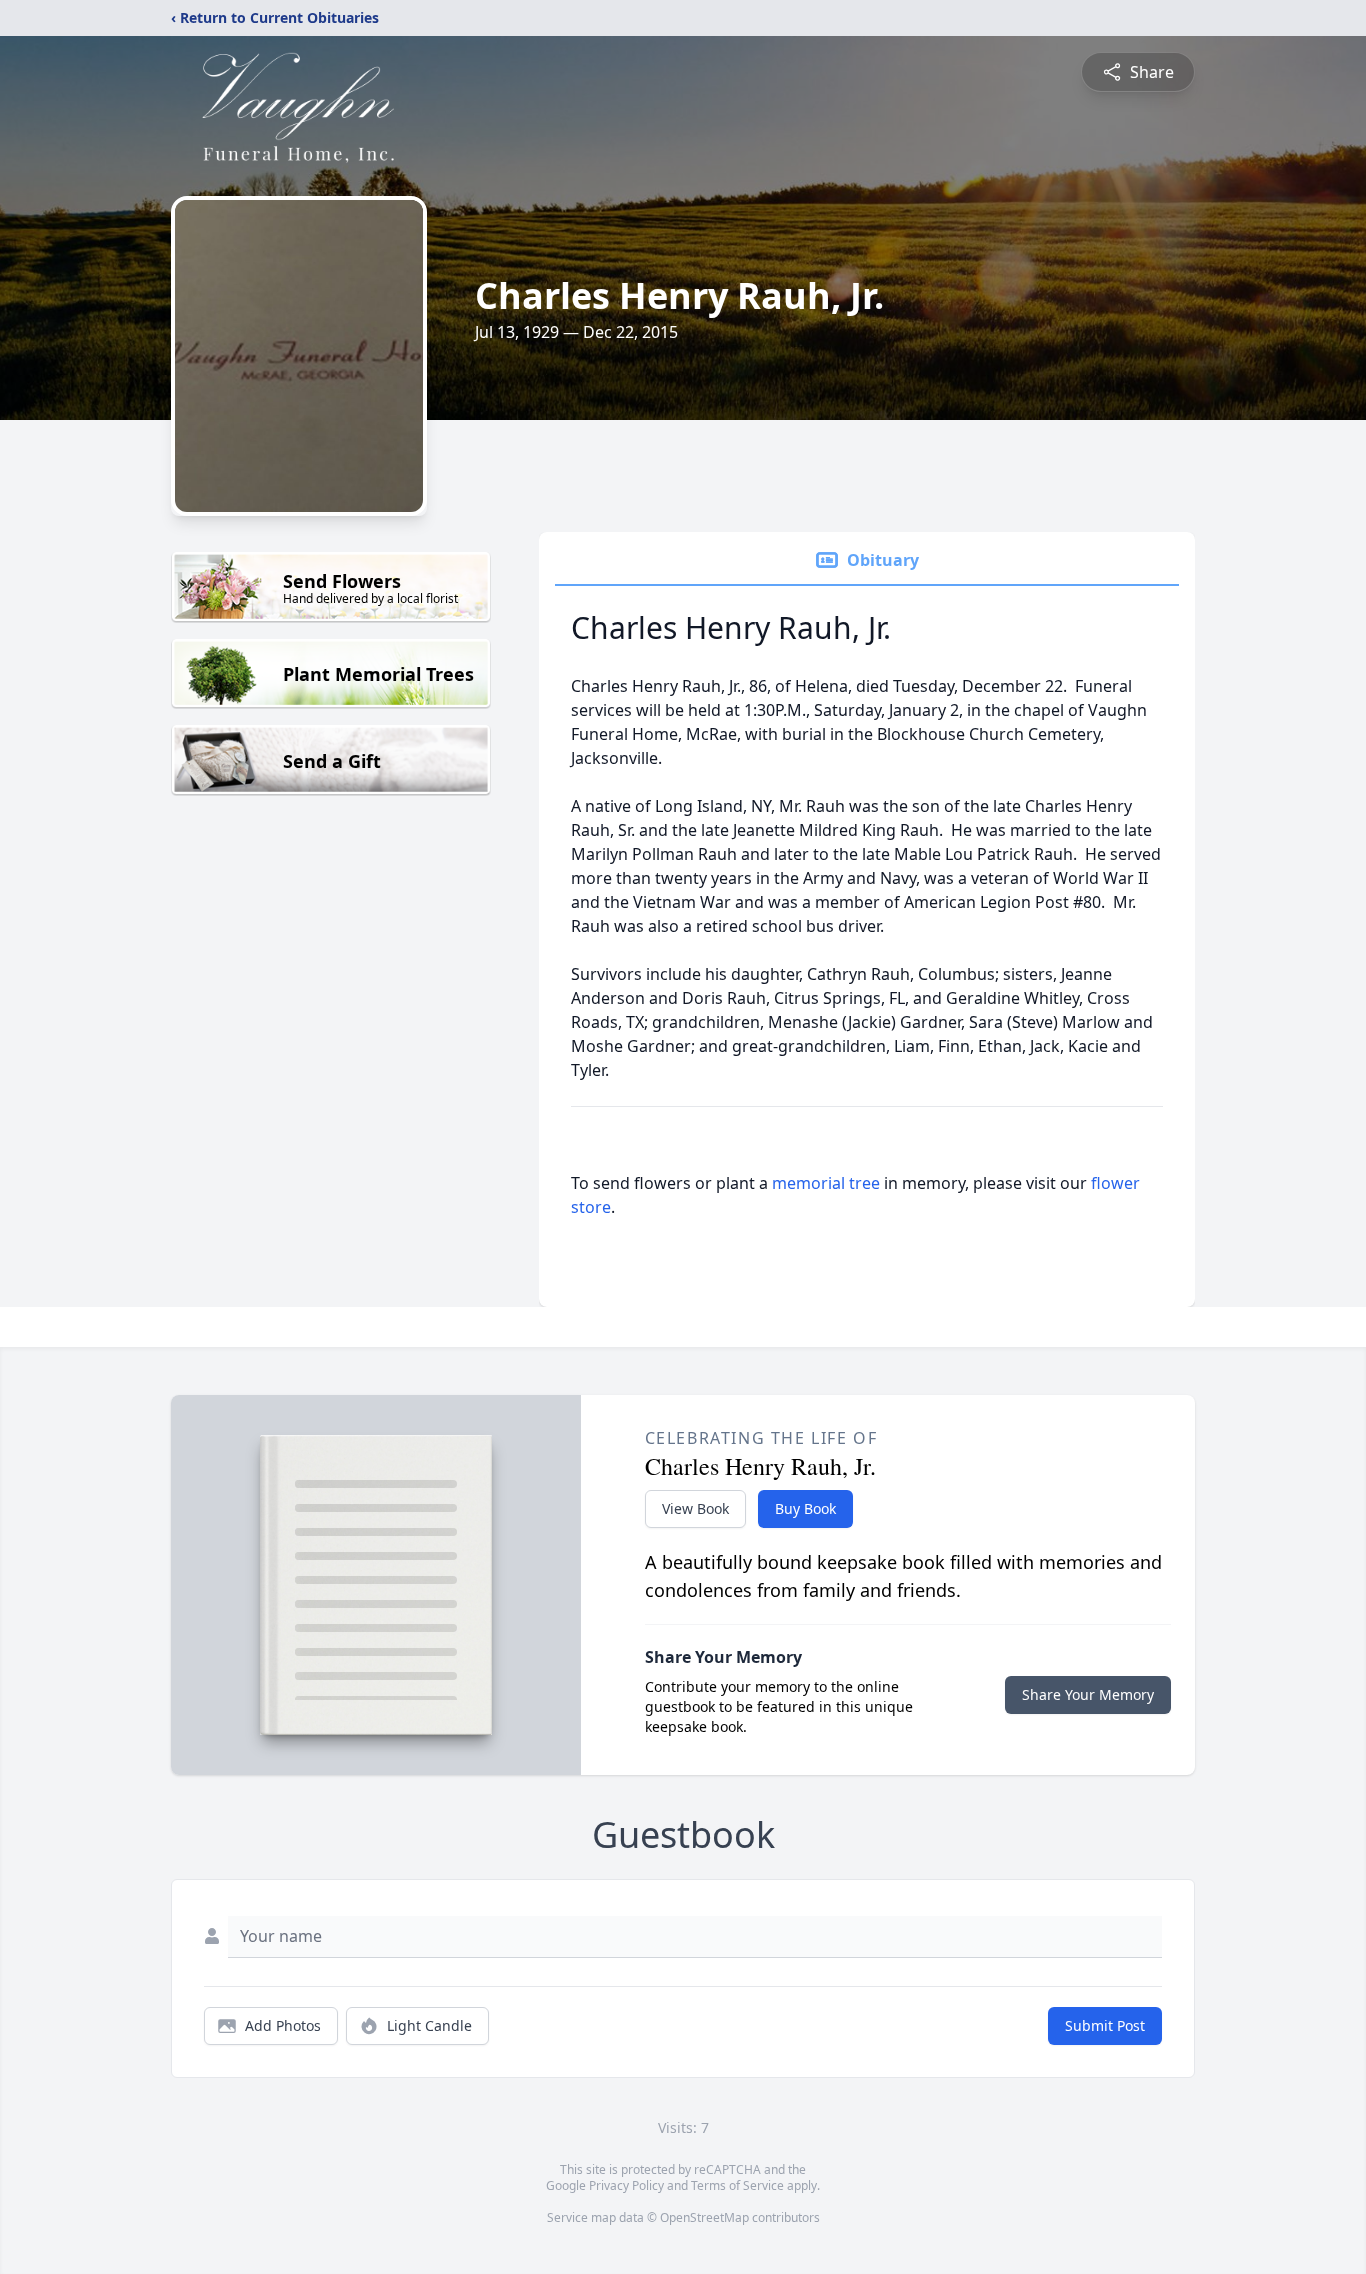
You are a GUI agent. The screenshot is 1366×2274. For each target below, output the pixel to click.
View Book (695, 1508)
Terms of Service (737, 2185)
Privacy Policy (626, 2185)
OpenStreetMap (704, 2217)
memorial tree (826, 1183)
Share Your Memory (1088, 1694)
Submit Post (1105, 2025)
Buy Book (805, 1508)
